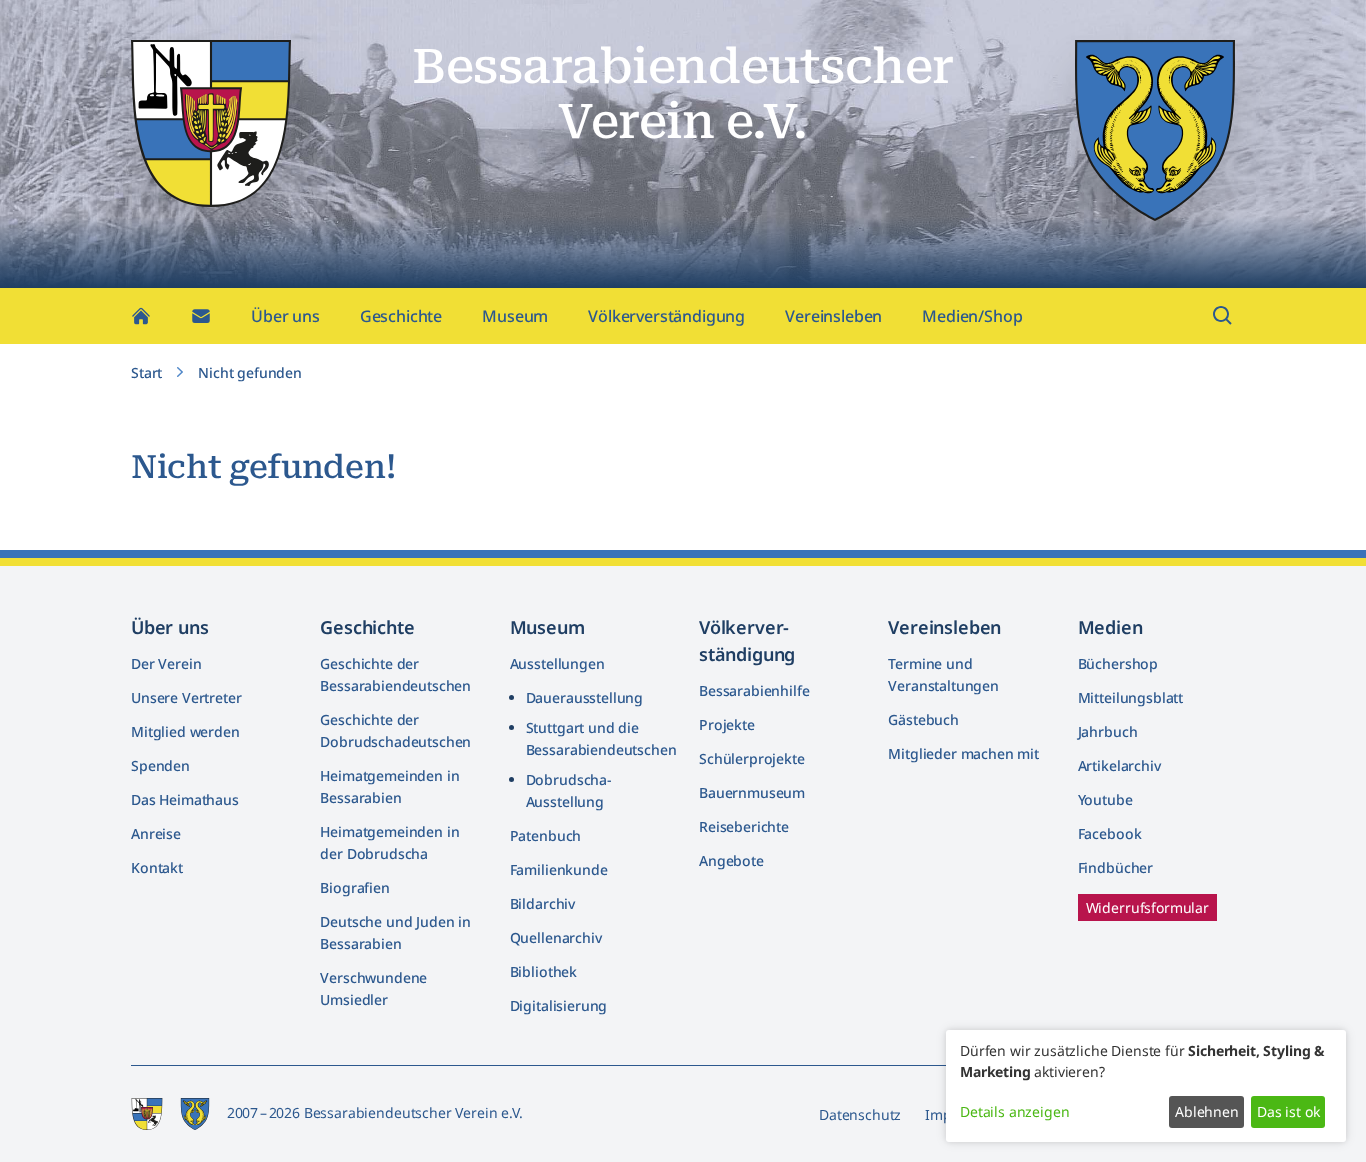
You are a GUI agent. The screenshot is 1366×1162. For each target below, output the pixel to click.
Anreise (156, 833)
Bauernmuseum (752, 792)
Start (146, 372)
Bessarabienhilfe (754, 690)
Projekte (727, 724)
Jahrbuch (1108, 731)
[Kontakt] (201, 316)
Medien (1110, 627)
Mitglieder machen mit (963, 753)
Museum (515, 316)
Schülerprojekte (752, 758)
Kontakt (157, 867)
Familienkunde (559, 869)
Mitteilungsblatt (1130, 697)
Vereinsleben (833, 316)
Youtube (1105, 799)
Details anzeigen (1014, 1111)
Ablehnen (1207, 1111)
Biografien (354, 887)
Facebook (1110, 833)
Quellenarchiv (556, 937)
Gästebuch (923, 719)
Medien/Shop (972, 316)
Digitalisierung (559, 1005)
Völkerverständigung (666, 316)
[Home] (141, 316)
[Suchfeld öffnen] (1223, 316)
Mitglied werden (185, 731)
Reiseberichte (744, 826)
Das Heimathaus (185, 799)
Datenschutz (860, 1114)
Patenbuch (546, 835)
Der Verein (166, 663)
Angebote (731, 860)
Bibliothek (543, 971)
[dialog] (1146, 1086)
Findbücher (1115, 867)
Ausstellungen (557, 663)
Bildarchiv (542, 903)
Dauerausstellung (584, 697)
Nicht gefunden (250, 372)
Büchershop (1118, 663)
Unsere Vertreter (186, 697)
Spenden (160, 765)
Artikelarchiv (1119, 765)
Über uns (285, 316)
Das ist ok (1288, 1111)
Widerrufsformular (1147, 907)
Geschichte (401, 316)
